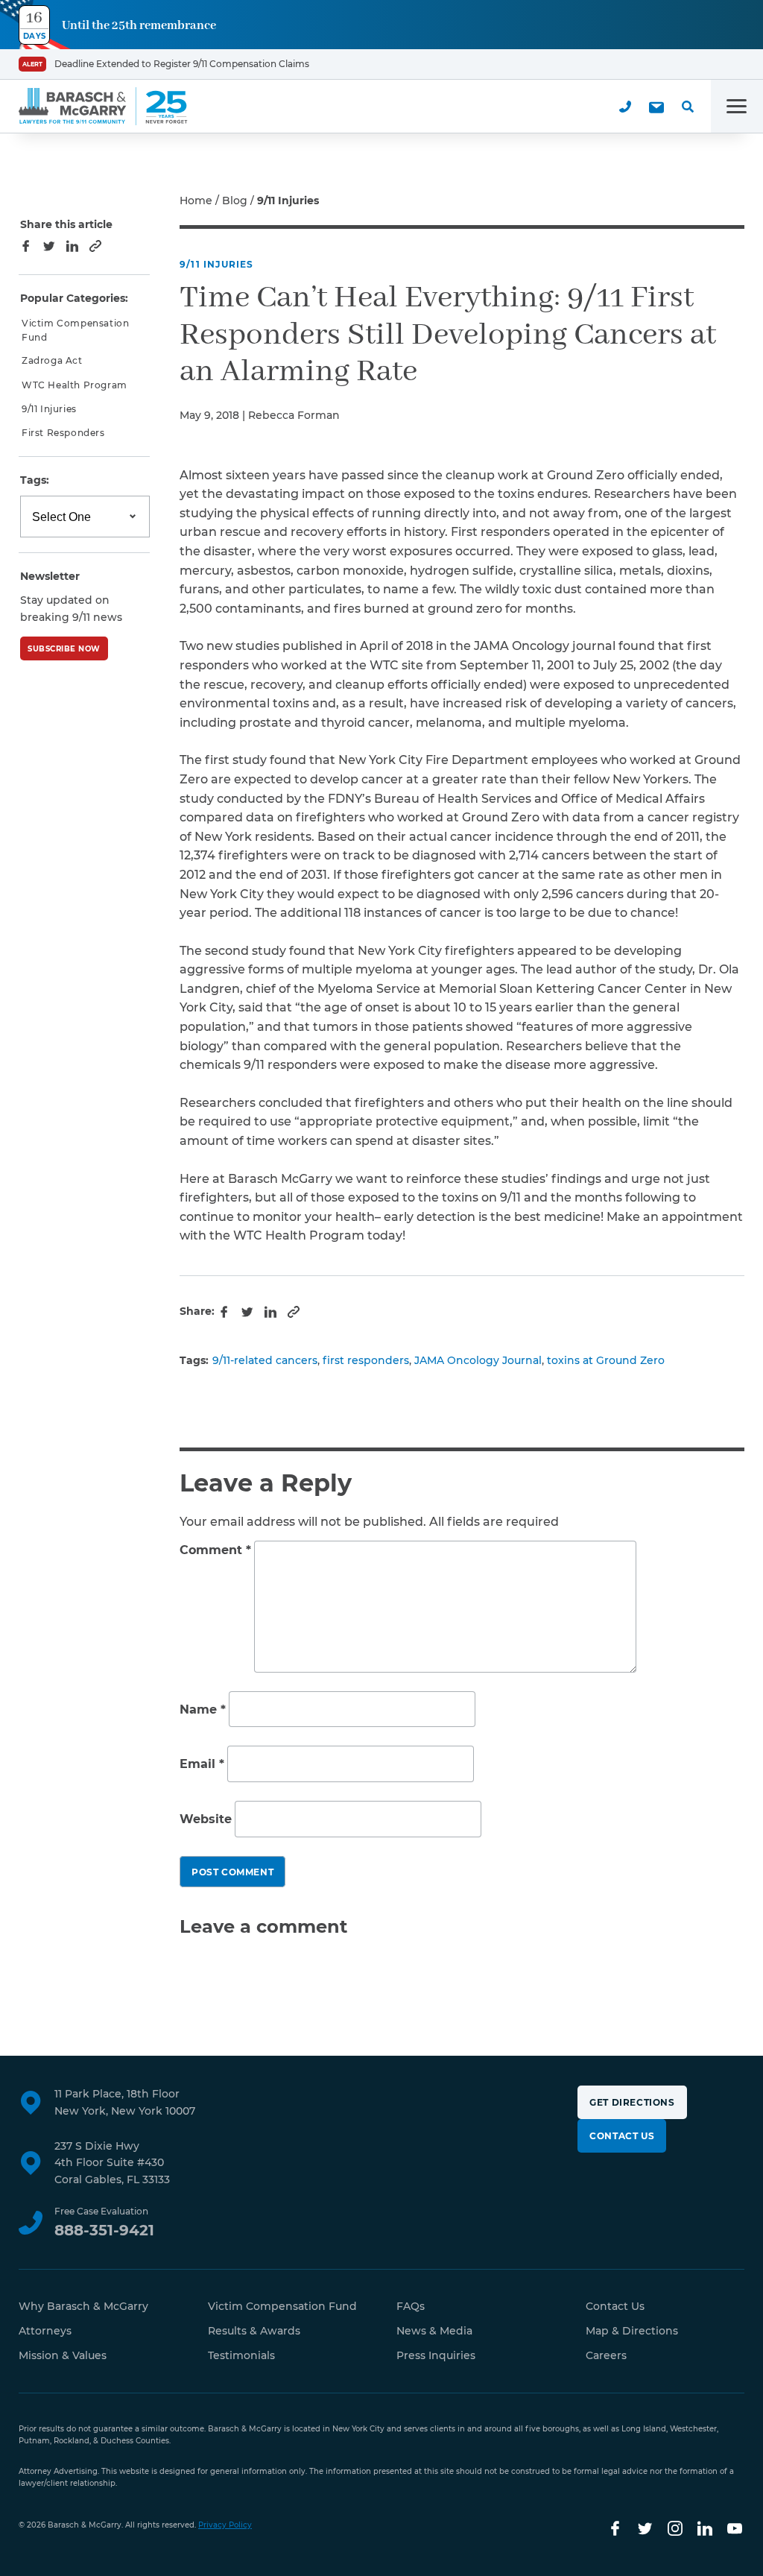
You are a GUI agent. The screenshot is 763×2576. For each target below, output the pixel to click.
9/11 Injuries (217, 264)
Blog (235, 201)
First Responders (63, 433)
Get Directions (632, 2102)
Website (206, 1819)
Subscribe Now (64, 649)
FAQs (411, 2306)
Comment (215, 1550)
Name (203, 1710)
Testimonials (241, 2355)
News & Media (434, 2331)
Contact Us (622, 2136)
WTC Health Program (75, 385)
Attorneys (45, 2331)
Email (202, 1765)
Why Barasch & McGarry (83, 2306)
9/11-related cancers (265, 1360)
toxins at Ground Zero (606, 1360)
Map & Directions (632, 2331)
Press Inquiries (436, 2355)
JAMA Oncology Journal (478, 1360)
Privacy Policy (225, 2525)
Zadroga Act (52, 360)
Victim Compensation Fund (75, 330)
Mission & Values (63, 2355)
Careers (606, 2355)
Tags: (35, 480)
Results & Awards (254, 2331)
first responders (366, 1360)
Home (196, 201)
